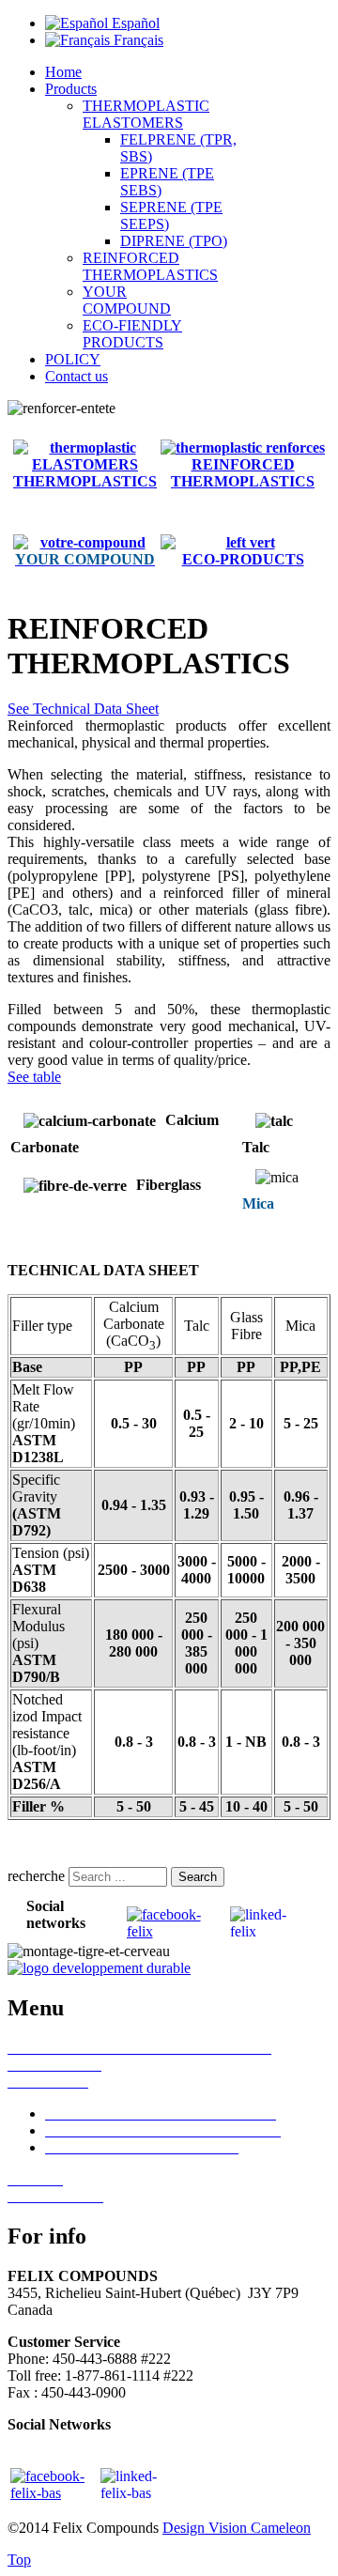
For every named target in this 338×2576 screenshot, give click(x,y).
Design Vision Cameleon (237, 2528)
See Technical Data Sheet (83, 709)
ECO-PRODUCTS (243, 559)
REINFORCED (243, 464)
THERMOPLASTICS (243, 481)
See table (34, 1077)
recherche (36, 1876)
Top (19, 2560)
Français (137, 40)
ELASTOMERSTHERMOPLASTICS (85, 473)
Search (198, 1877)
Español (134, 23)
